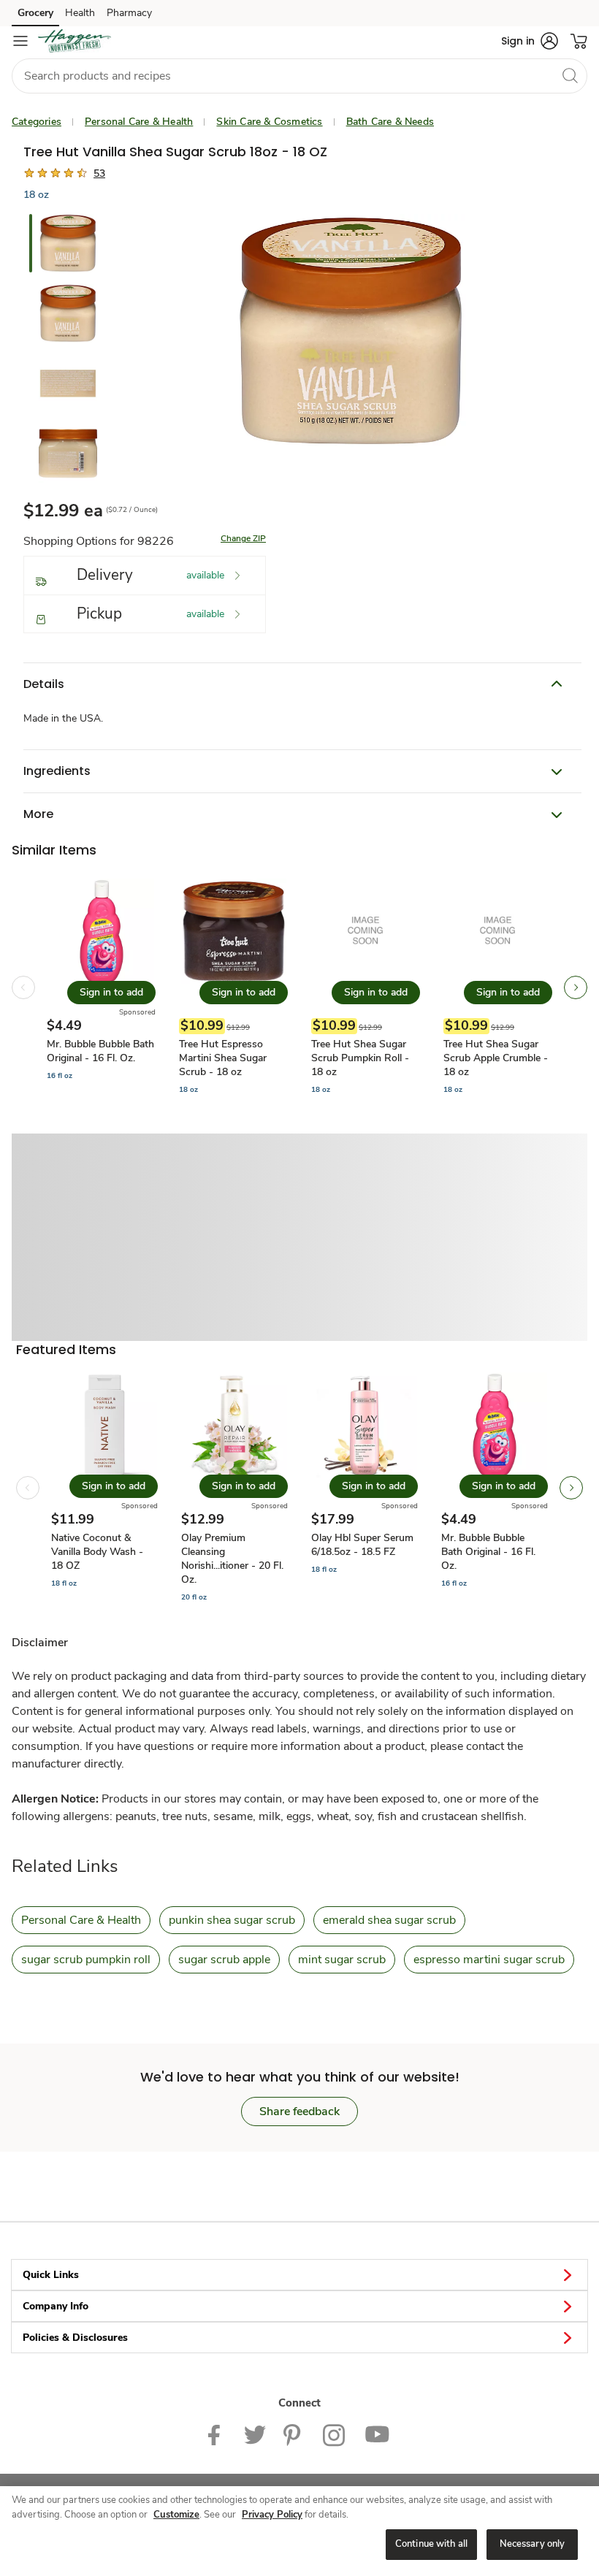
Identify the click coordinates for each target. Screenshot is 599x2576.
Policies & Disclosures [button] (75, 2338)
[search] (570, 75)
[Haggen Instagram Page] (335, 2434)
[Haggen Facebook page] (217, 2434)
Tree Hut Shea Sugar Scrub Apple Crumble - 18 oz (496, 1058)
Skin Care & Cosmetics (269, 122)
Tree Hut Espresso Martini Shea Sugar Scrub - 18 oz (223, 1058)
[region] (299, 2531)
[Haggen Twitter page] (255, 2434)
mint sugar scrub (342, 1960)
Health (80, 13)
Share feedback (299, 2111)
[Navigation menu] (20, 41)
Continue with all (431, 2544)
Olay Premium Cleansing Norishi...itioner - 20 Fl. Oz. (232, 1559)
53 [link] (99, 173)
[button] (530, 41)
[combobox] (299, 76)
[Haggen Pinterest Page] (294, 2434)
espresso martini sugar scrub (489, 1960)
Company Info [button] (56, 2306)
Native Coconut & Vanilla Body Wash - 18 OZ (97, 1552)
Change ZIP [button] (243, 538)
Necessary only (533, 2544)
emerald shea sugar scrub (389, 1920)
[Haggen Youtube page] (378, 2434)
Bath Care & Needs (390, 122)
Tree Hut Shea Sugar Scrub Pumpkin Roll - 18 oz (360, 1058)
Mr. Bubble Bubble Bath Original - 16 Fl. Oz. (100, 1051)
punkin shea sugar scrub (232, 1920)
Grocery (35, 13)
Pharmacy (129, 13)
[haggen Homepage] (75, 41)
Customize (176, 2515)
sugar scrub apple (224, 1960)
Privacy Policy (272, 2515)
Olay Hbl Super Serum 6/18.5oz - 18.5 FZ (362, 1545)
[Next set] (576, 987)
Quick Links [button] (51, 2275)
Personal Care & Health (139, 122)
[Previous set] (23, 987)
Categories (37, 122)
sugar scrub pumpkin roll (86, 1960)
